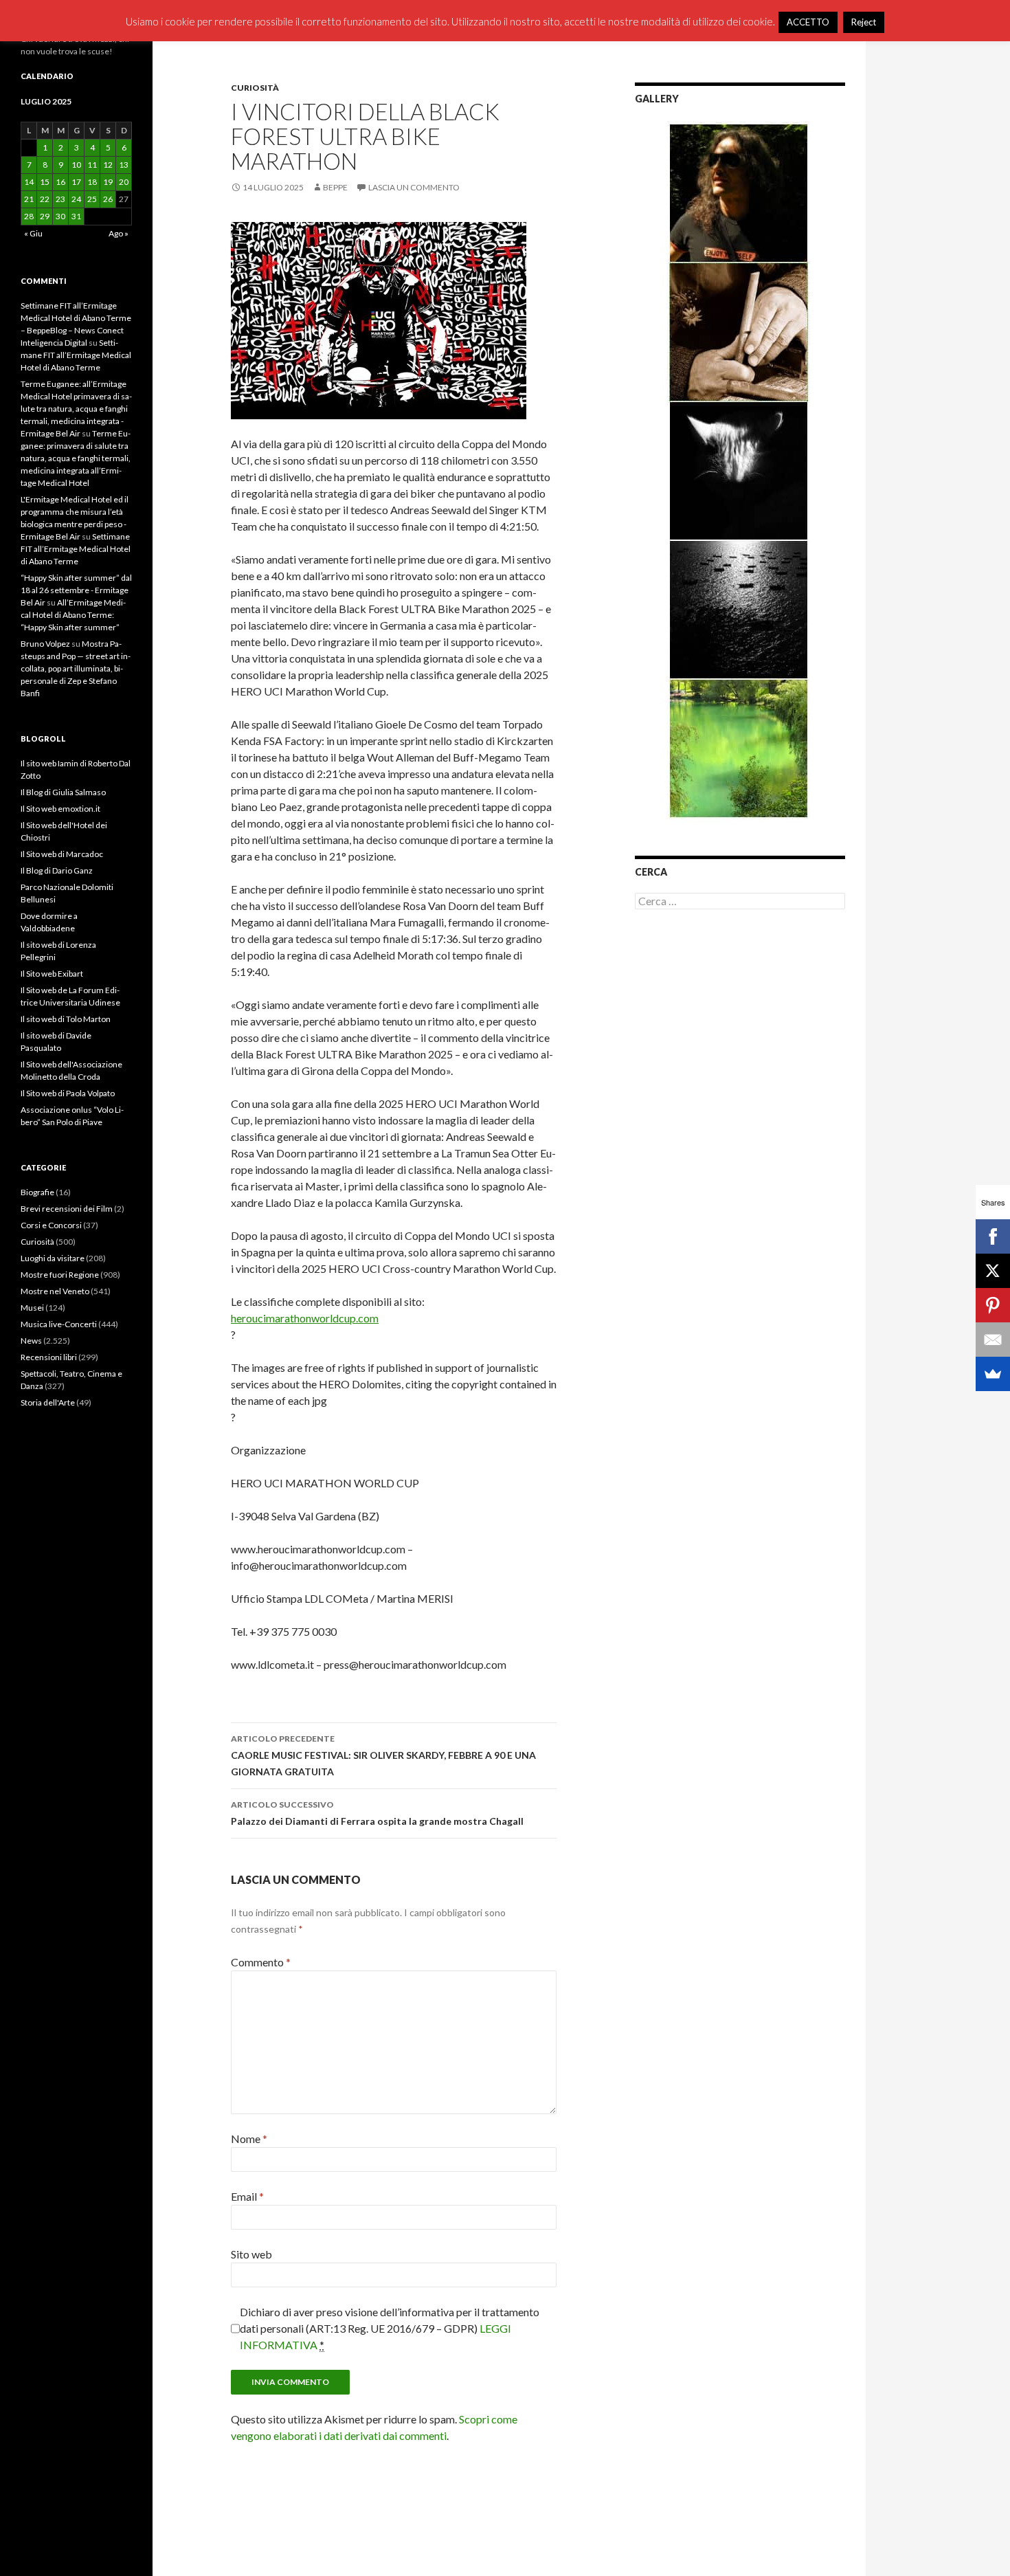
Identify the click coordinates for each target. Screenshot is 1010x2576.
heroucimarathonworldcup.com (305, 1318)
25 (92, 199)
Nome (249, 2139)
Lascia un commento (414, 187)
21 (29, 199)
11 (92, 165)
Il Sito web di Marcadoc (62, 854)
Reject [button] (864, 22)
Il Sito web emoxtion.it (60, 809)
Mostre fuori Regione (60, 1275)
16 (60, 182)
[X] (993, 1271)
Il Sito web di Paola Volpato (68, 1093)
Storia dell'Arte (48, 1402)
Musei (32, 1308)
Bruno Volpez (45, 644)
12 (108, 165)
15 (45, 182)
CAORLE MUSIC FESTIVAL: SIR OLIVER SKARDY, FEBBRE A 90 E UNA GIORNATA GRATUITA (383, 1755)
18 (92, 182)
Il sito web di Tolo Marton (66, 1019)
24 (76, 199)
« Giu (33, 233)
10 (76, 165)
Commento (261, 1962)
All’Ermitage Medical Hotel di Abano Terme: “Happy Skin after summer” (73, 615)
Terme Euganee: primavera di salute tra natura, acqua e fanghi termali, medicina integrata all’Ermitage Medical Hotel (76, 458)
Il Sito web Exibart (52, 974)
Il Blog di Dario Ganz (57, 870)
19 (108, 182)
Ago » (119, 233)
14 (29, 182)
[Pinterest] (993, 1305)
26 (108, 199)
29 (45, 216)
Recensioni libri (49, 1357)
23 (60, 199)
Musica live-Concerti (59, 1324)
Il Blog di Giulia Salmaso (63, 792)
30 (60, 216)
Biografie (37, 1192)
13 (124, 165)
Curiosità (255, 88)
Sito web (251, 2254)
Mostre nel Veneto (55, 1291)
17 (76, 182)
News (31, 1341)
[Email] (993, 1340)
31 (76, 216)
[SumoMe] (993, 1374)
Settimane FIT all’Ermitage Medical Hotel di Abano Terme (76, 355)
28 (29, 216)
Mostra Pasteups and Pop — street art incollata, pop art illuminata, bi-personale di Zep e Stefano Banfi (76, 668)
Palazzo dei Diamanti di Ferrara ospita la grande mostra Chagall (377, 1813)
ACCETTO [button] (808, 22)
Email (247, 2196)
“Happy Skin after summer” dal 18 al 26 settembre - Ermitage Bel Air (76, 590)
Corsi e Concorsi (51, 1225)
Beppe (335, 187)
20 (124, 182)
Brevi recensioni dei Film (67, 1209)
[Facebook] (993, 1236)
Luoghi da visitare (53, 1258)
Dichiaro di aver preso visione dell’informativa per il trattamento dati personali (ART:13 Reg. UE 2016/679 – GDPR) (390, 2328)
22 (45, 199)
